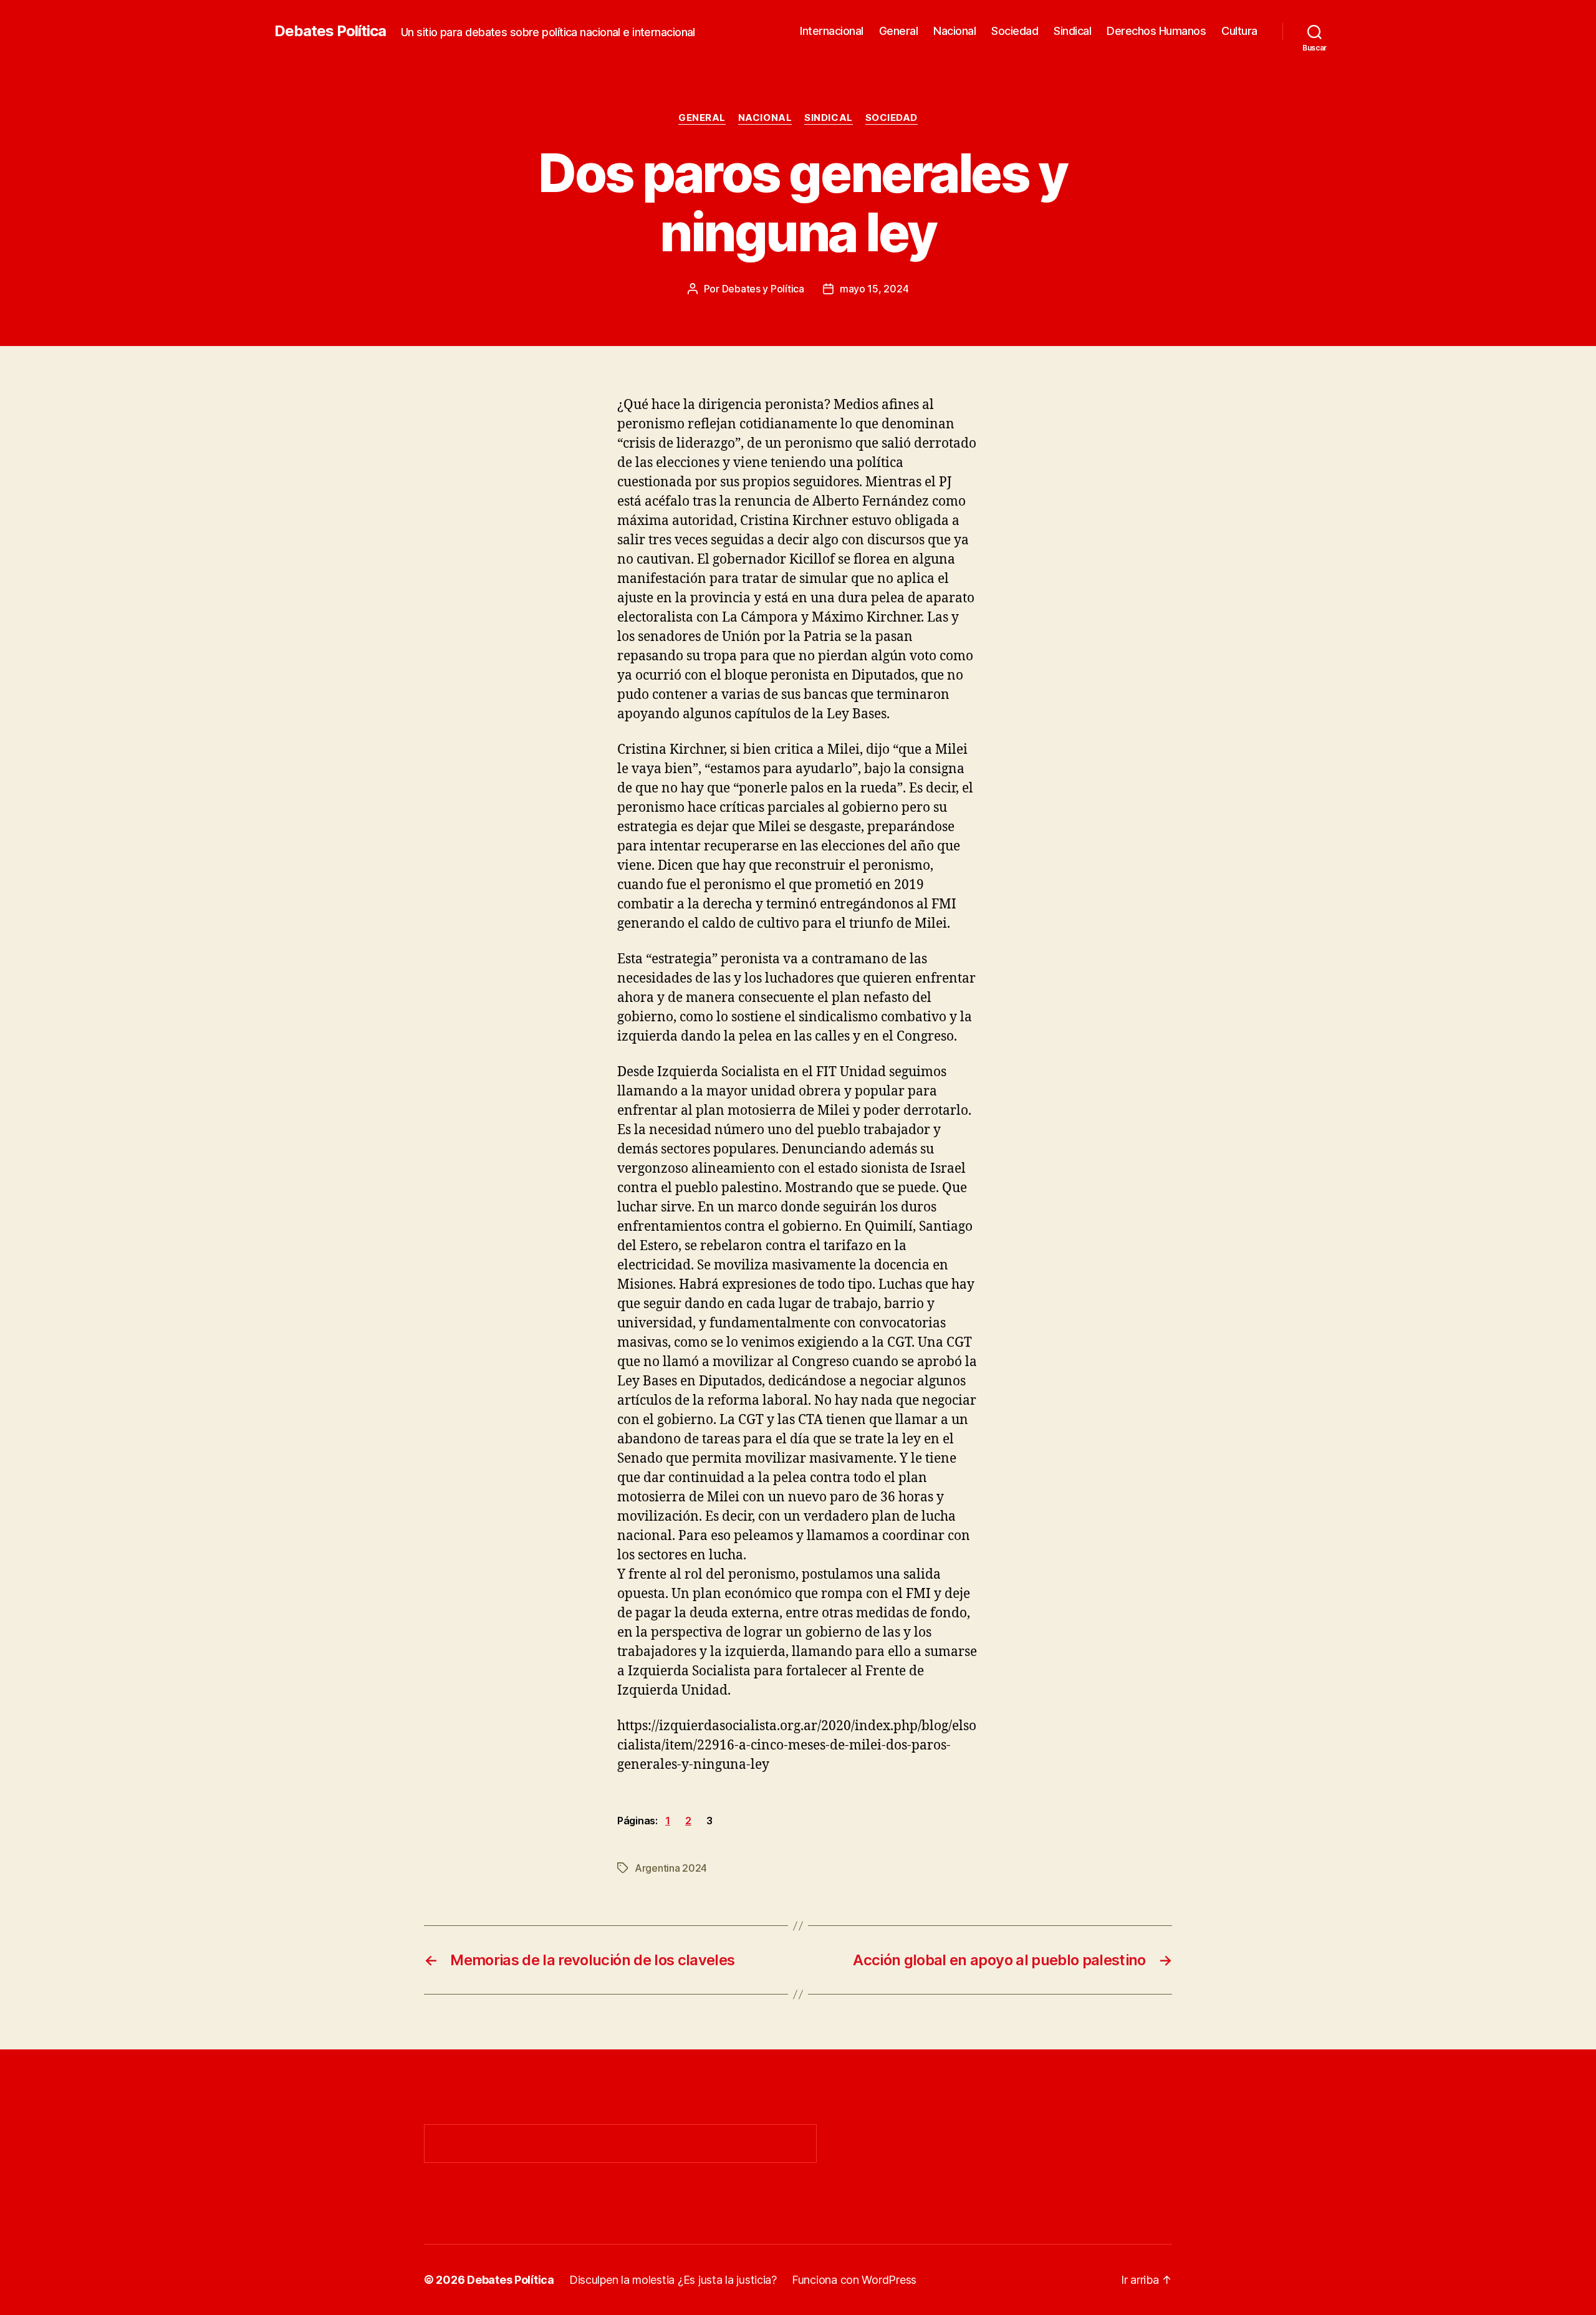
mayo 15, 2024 (874, 289)
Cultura (1239, 31)
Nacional (954, 31)
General (899, 31)
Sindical (1072, 31)
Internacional (832, 31)
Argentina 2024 (671, 1868)
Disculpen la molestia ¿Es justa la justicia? (673, 2280)
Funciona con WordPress (854, 2280)
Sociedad (1015, 31)
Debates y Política (763, 289)
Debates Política (330, 31)
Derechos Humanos (1156, 31)
